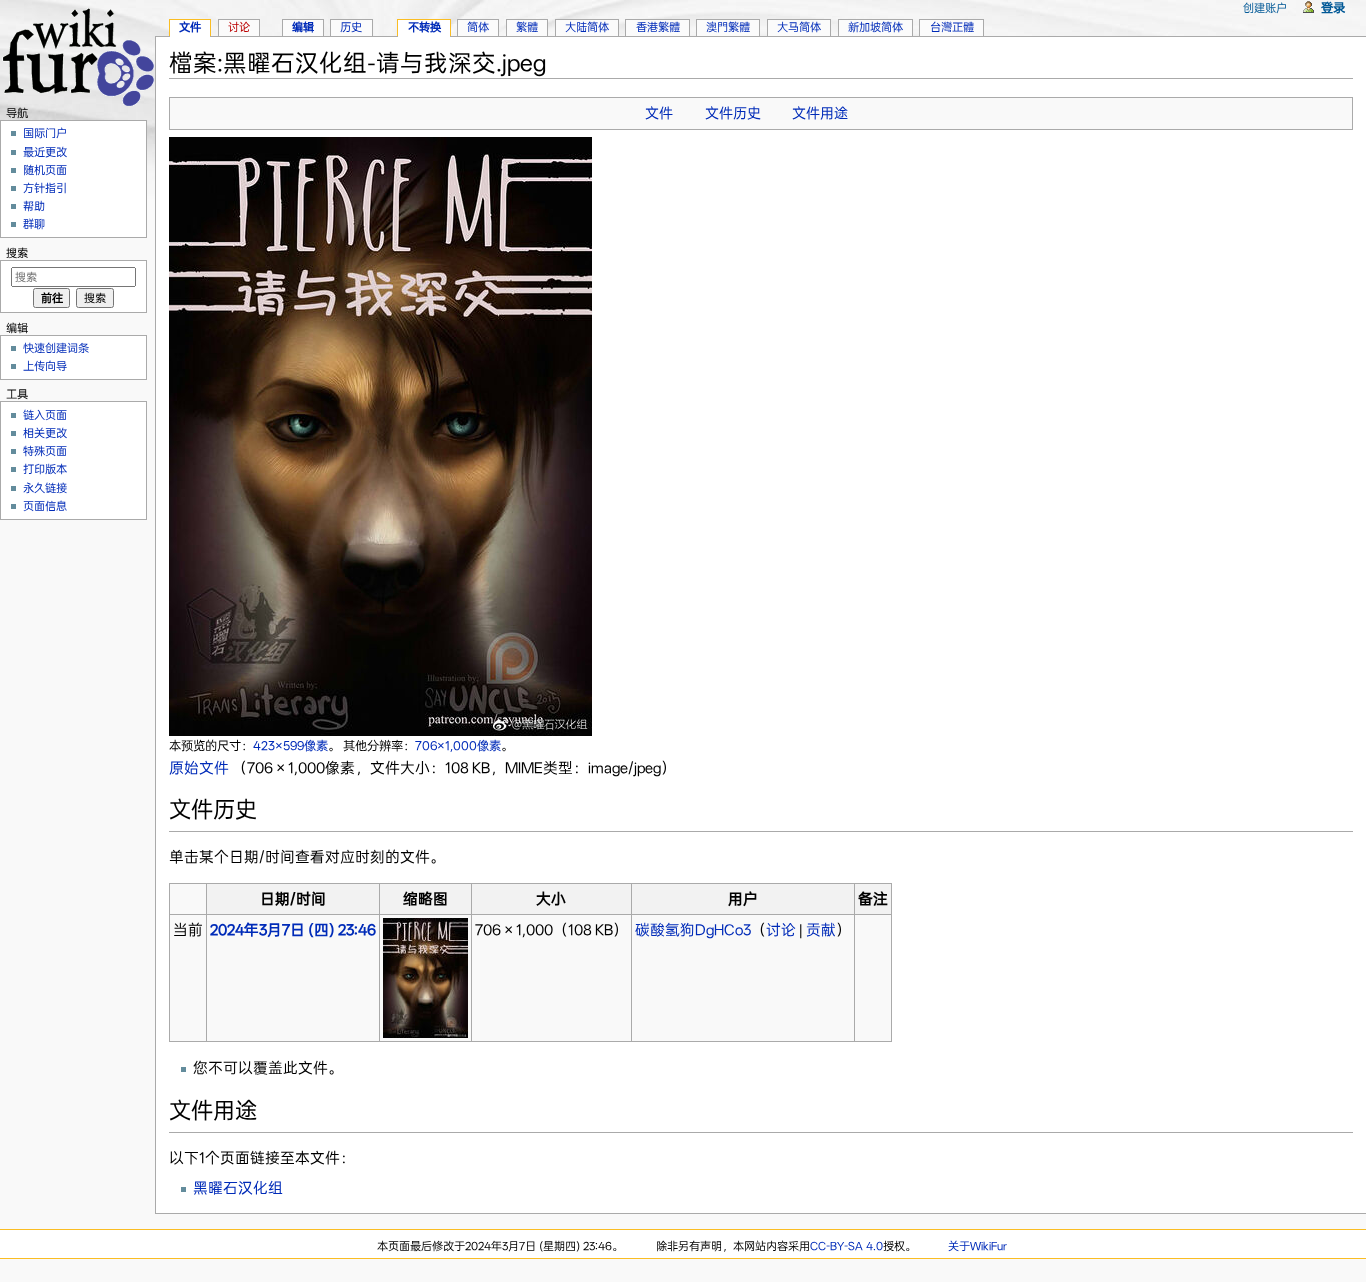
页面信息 (45, 506)
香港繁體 (658, 27)
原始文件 (199, 768)
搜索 (17, 253)
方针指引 (45, 188)
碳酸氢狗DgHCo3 (693, 930)
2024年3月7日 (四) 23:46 (293, 930)
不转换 (424, 27)
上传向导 (45, 366)
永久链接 (45, 488)
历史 (351, 27)
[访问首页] (77, 54)
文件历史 (733, 113)
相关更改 (45, 433)
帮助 (34, 206)
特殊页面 (45, 451)
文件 (659, 113)
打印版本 (45, 469)
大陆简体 (587, 27)
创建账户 (1265, 8)
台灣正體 (952, 27)
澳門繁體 (728, 27)
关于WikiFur (977, 1246)
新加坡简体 (875, 27)
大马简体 (799, 27)
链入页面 (45, 415)
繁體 (527, 27)
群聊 (34, 224)
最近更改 (45, 152)
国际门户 (45, 133)
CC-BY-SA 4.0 (846, 1246)
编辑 (303, 27)
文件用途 (820, 113)
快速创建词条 (56, 348)
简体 (478, 27)
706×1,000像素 (458, 745)
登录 (1333, 7)
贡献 (821, 930)
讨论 (781, 930)
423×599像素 (290, 745)
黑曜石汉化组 (238, 1188)
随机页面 (45, 170)
